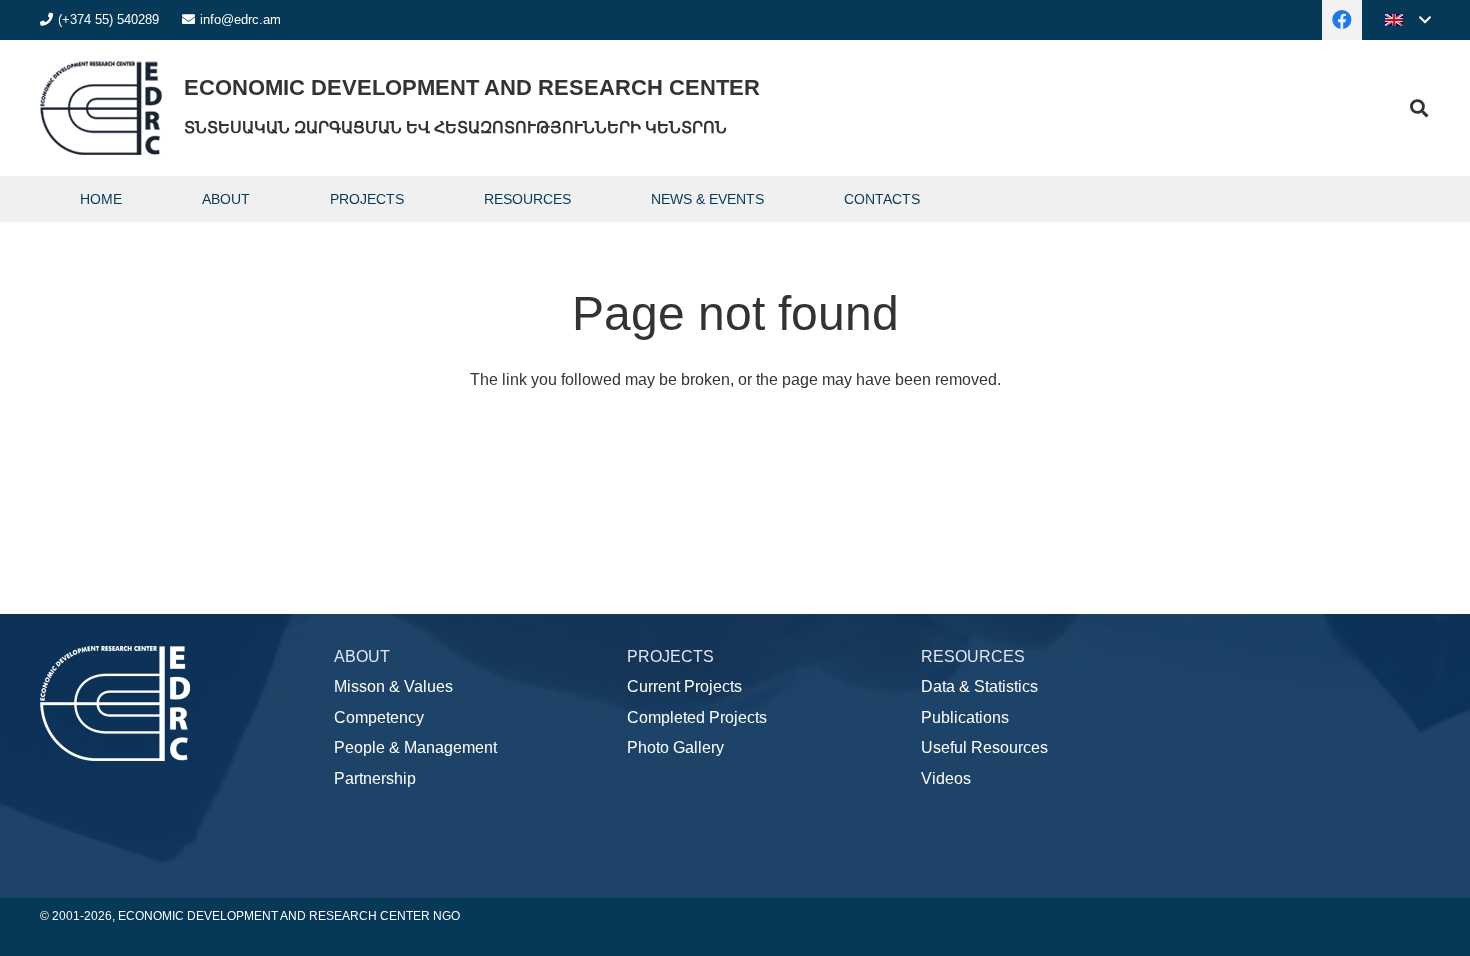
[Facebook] (1342, 20)
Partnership (375, 778)
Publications (965, 717)
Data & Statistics (979, 686)
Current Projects (684, 686)
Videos (946, 778)
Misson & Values (393, 686)
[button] (1407, 20)
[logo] (101, 108)
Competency (379, 717)
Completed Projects (697, 717)
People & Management (415, 747)
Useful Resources (984, 747)
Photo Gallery (675, 747)
